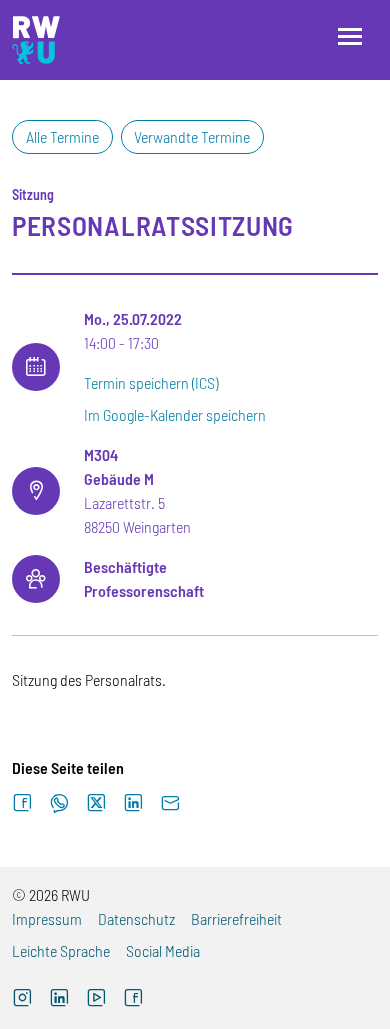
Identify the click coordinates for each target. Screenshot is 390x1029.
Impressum (47, 918)
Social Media (163, 950)
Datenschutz (136, 918)
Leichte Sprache (61, 950)
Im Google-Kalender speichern (175, 414)
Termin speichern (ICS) (151, 382)
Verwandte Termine (192, 136)
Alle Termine (62, 136)
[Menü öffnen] (350, 36)
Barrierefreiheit (236, 918)
